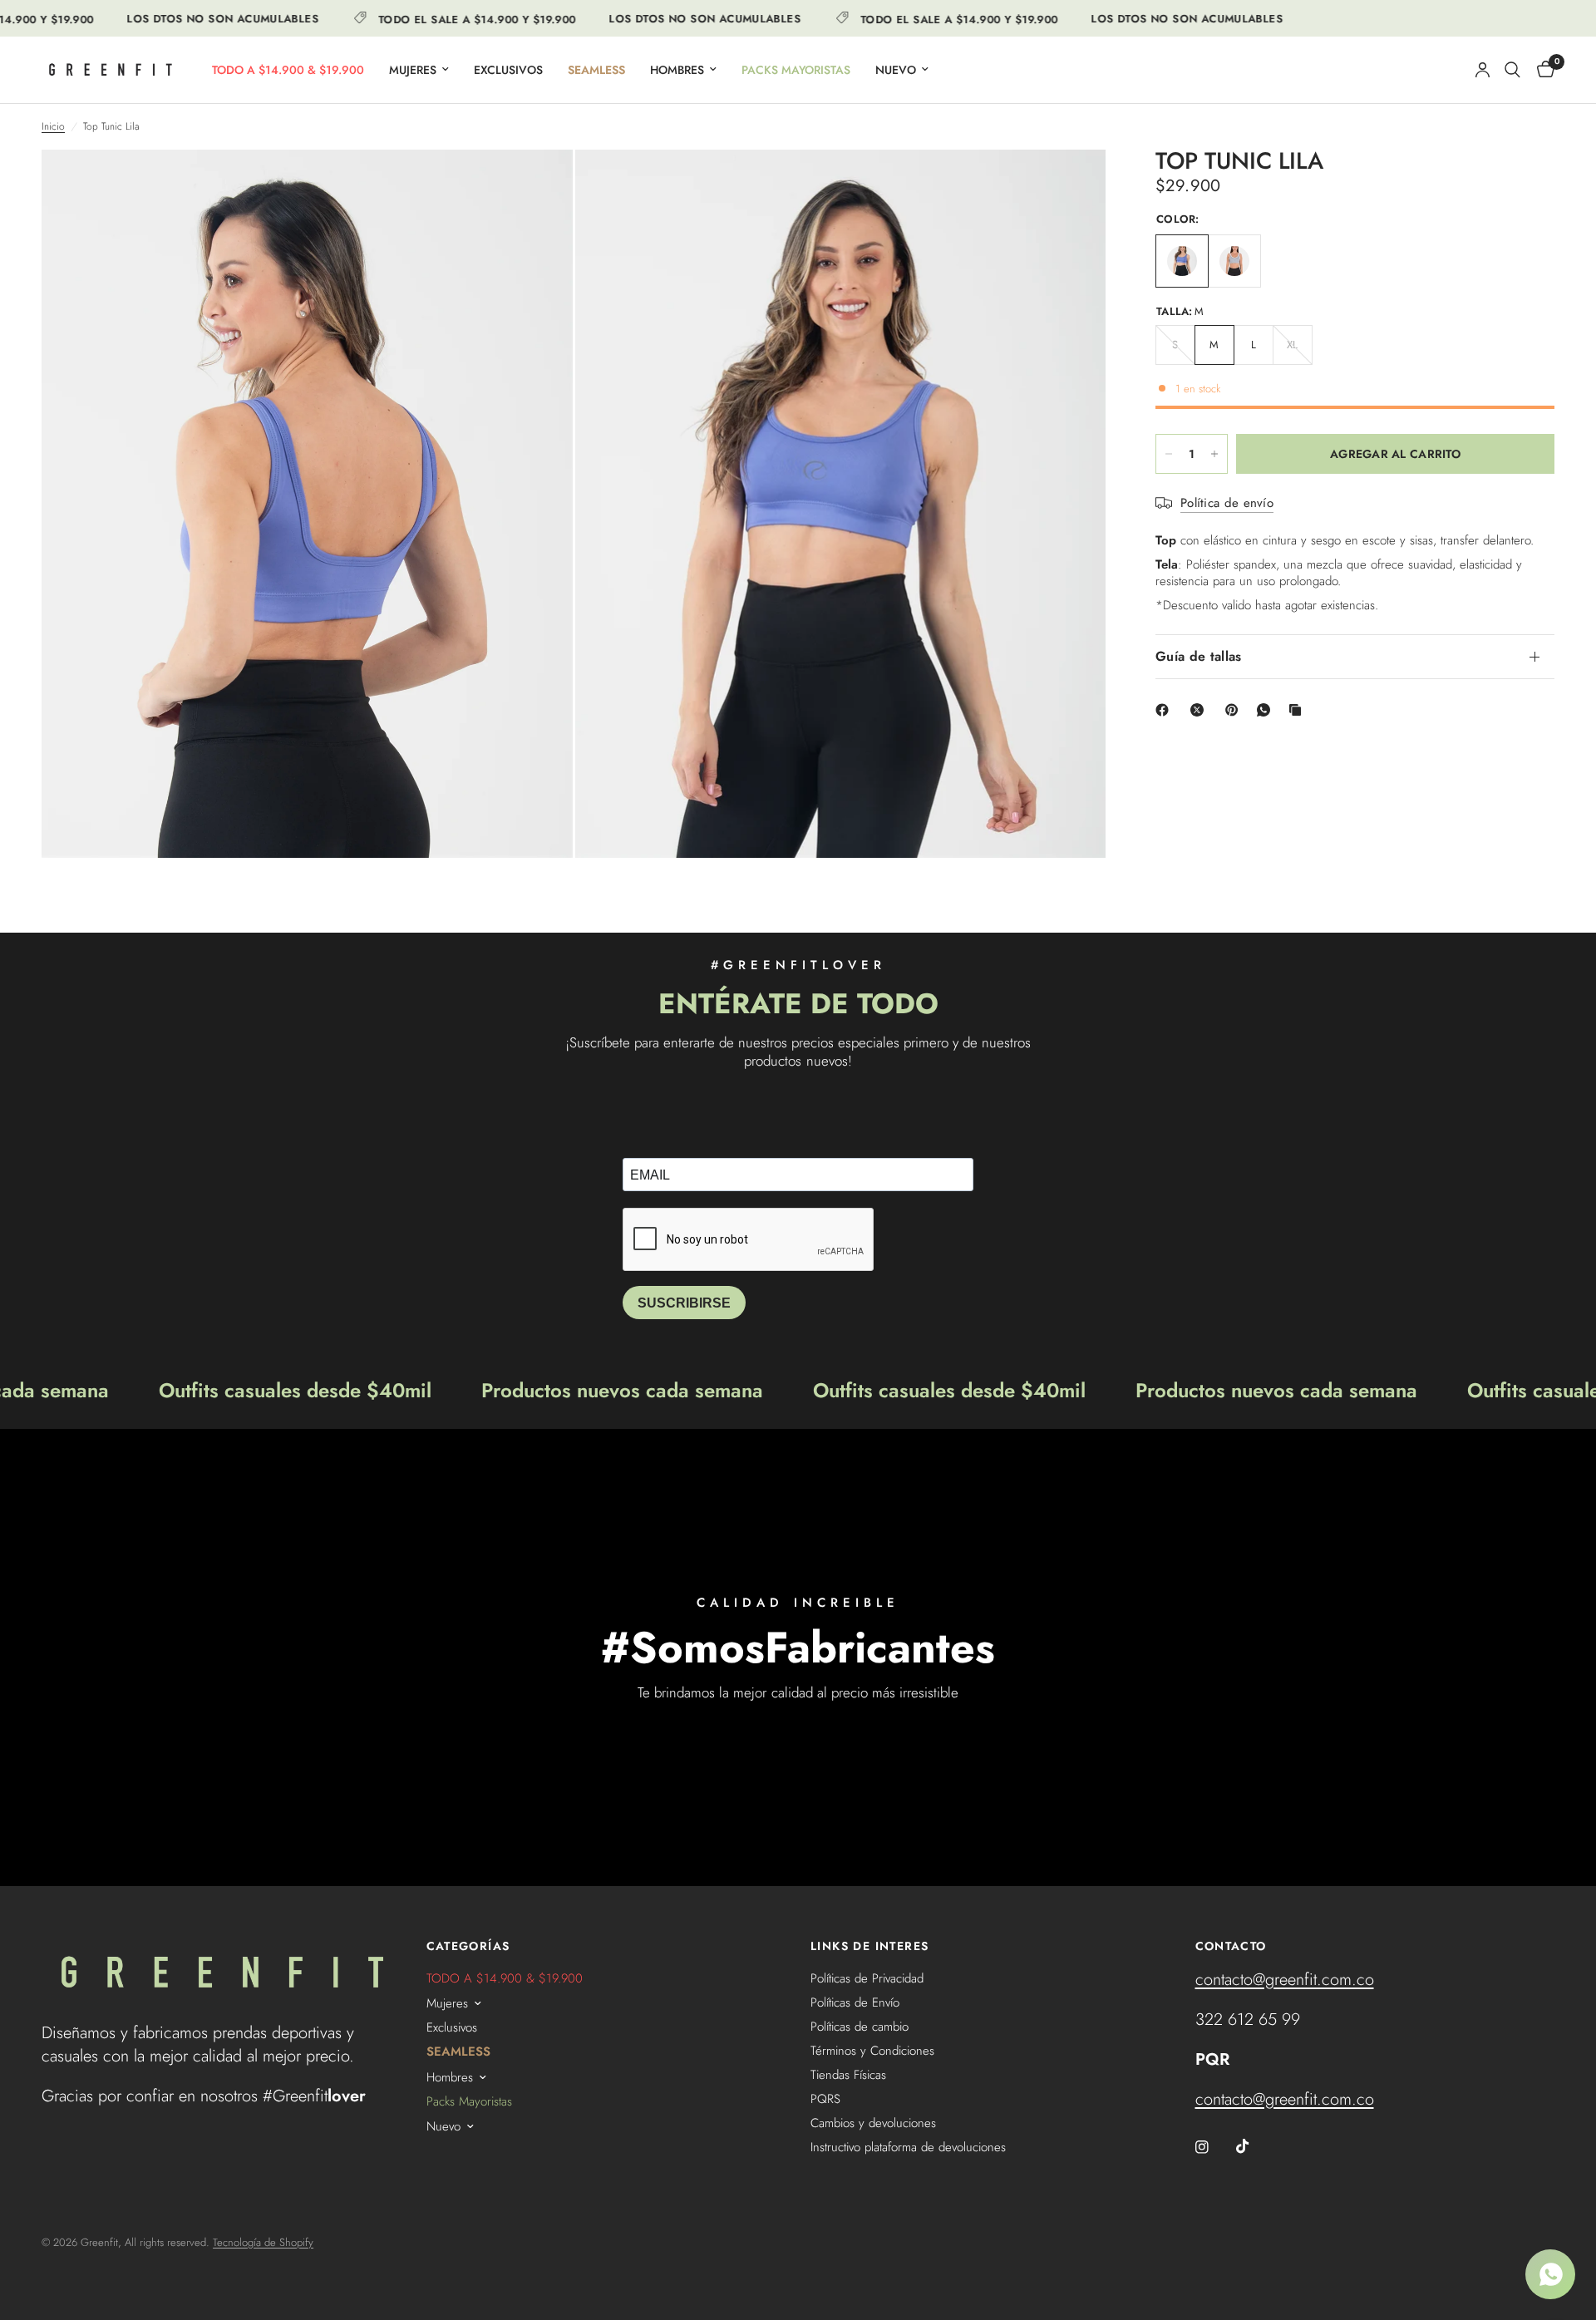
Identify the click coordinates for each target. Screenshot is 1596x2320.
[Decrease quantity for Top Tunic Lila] (1169, 454)
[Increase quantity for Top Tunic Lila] (1214, 454)
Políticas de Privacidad (867, 1978)
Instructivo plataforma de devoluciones (908, 2147)
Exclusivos (508, 70)
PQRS (825, 2099)
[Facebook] (1165, 710)
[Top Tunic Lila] (1182, 261)
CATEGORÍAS (468, 1946)
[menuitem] (288, 70)
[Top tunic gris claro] (1234, 261)
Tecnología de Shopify (263, 2242)
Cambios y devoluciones (873, 2123)
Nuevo (896, 70)
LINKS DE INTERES (869, 1946)
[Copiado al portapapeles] (1298, 710)
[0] (1542, 70)
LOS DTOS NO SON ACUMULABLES (187, 19)
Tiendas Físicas (848, 2075)
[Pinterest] (1235, 710)
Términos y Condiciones (872, 2051)
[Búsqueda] (1512, 70)
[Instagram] (1214, 2147)
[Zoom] (538, 185)
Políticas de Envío (855, 2002)
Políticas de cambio (860, 2027)
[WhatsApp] (1267, 710)
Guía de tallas (1198, 656)
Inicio (53, 127)
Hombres (677, 70)
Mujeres (413, 70)
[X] (1200, 710)
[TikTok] (1254, 2146)
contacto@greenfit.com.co (1285, 1980)
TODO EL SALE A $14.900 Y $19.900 (442, 18)
